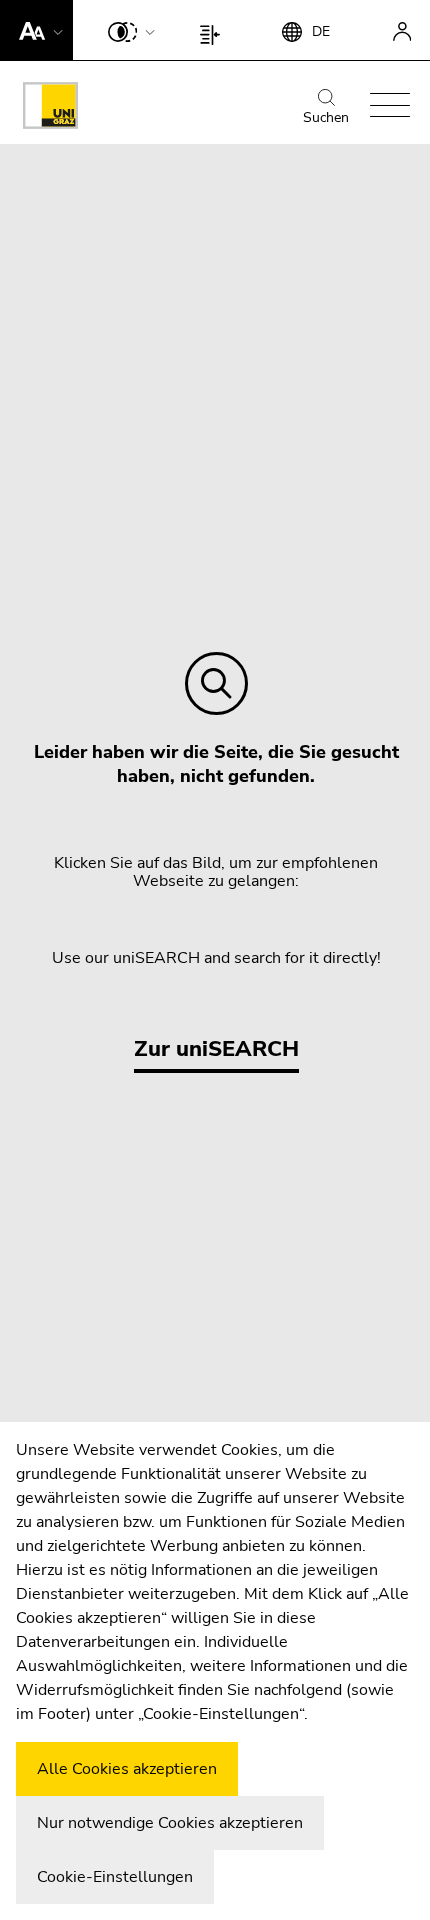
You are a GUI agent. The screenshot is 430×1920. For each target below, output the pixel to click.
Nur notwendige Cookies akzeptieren (170, 1823)
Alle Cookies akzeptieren (127, 1769)
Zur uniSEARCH (216, 1049)
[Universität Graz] (50, 109)
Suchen (326, 117)
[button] (36, 30)
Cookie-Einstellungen (115, 1877)
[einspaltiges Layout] (214, 30)
